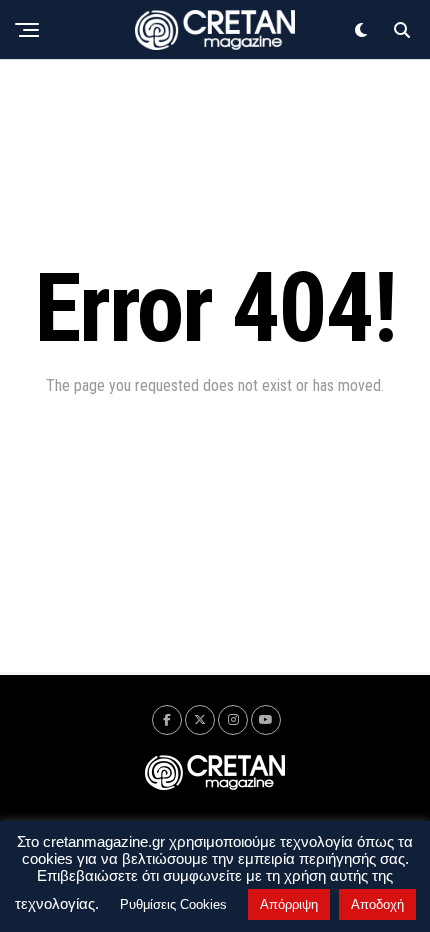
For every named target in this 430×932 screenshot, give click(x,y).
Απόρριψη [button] (289, 904)
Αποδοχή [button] (377, 904)
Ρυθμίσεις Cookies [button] (173, 904)
